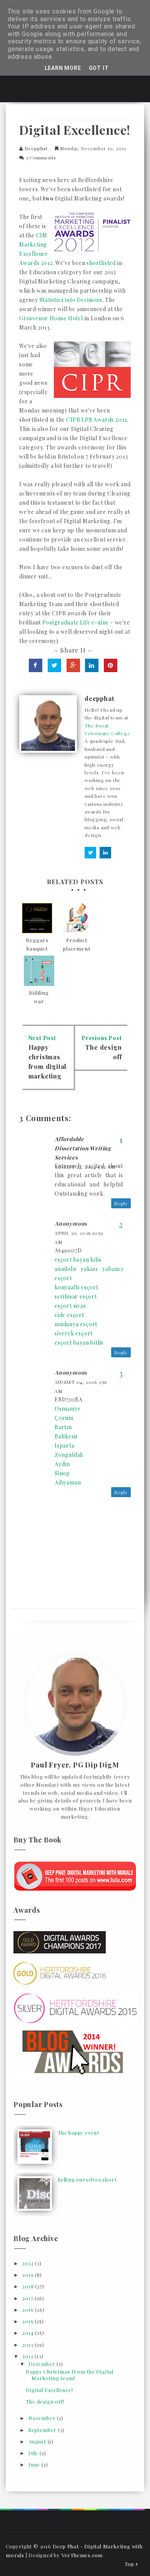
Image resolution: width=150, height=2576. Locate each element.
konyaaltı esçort (77, 1287)
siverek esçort (74, 1333)
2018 (29, 2286)
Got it (99, 68)
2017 (28, 2298)
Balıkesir (67, 1436)
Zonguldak (69, 1455)
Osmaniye (67, 1409)
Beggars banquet (37, 944)
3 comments (41, 157)
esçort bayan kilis (78, 1260)
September (43, 2430)
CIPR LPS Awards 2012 (97, 420)
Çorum (64, 1418)
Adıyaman (68, 1482)
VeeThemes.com (82, 2555)
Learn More (63, 68)
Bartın (63, 1427)
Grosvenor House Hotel (51, 318)
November (43, 2418)
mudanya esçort (76, 1324)
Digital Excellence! (49, 2390)
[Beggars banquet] (37, 918)
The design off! (45, 2401)
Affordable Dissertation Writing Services (83, 1148)
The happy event (78, 2133)
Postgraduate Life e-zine (76, 622)
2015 (28, 2321)
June (35, 2464)
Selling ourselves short (87, 2179)
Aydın (62, 1464)
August (38, 2441)
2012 (28, 2356)
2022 (29, 2263)
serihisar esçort (76, 1296)
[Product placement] (77, 918)
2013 (28, 2345)
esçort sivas (70, 1306)
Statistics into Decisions (71, 300)
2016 (29, 2310)
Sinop (62, 1473)
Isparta (65, 1445)
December (42, 2364)
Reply (121, 1203)
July (34, 2453)
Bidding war (39, 997)
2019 (29, 2275)
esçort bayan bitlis (79, 1343)
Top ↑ (132, 2564)
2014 (29, 2333)
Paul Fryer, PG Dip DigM (75, 1765)
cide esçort (69, 1315)
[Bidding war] (39, 971)
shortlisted (101, 263)
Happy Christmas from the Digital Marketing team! (70, 2375)
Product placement (77, 944)
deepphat (36, 148)
